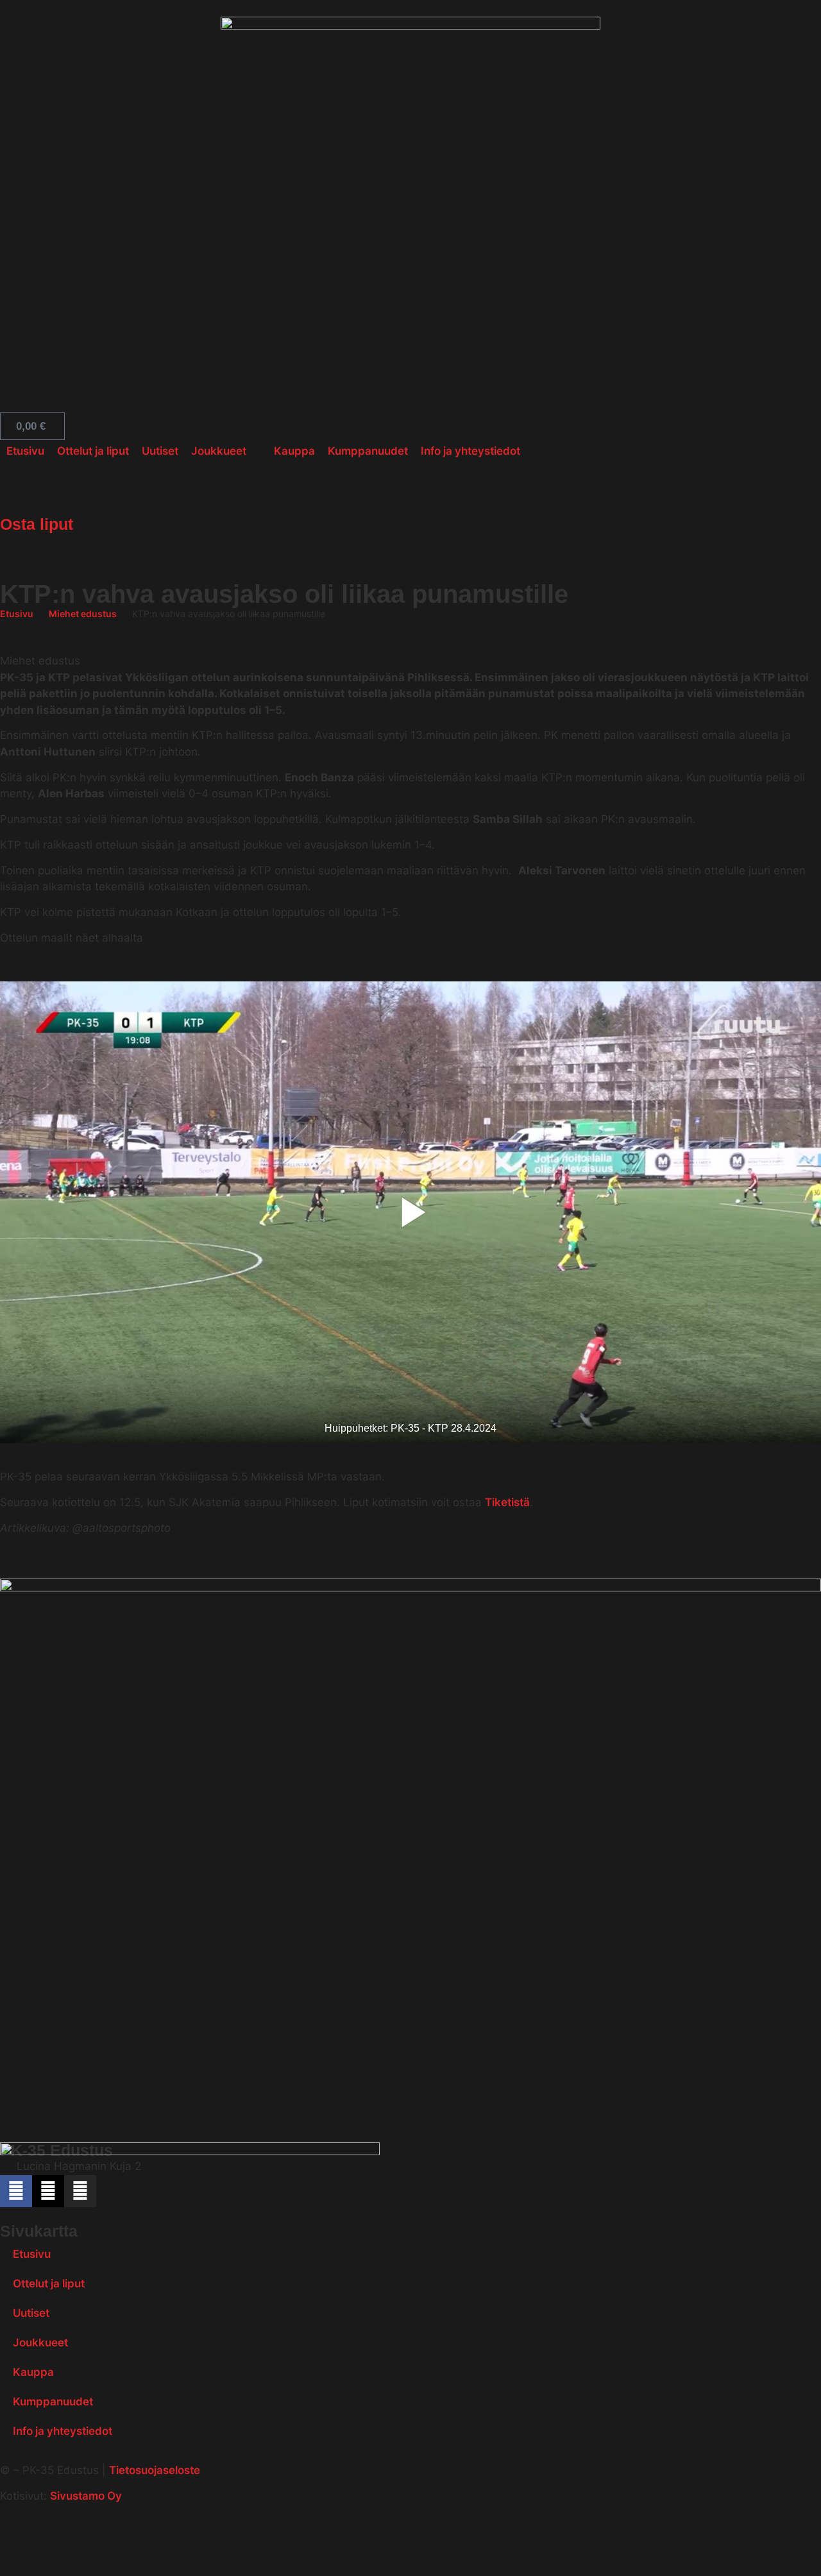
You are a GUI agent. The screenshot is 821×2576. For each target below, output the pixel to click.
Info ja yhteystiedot (63, 2431)
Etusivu (17, 614)
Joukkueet (40, 2343)
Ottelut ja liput (49, 2284)
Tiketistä (507, 1502)
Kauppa (33, 2372)
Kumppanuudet (53, 2402)
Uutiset (31, 2313)
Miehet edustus (83, 614)
